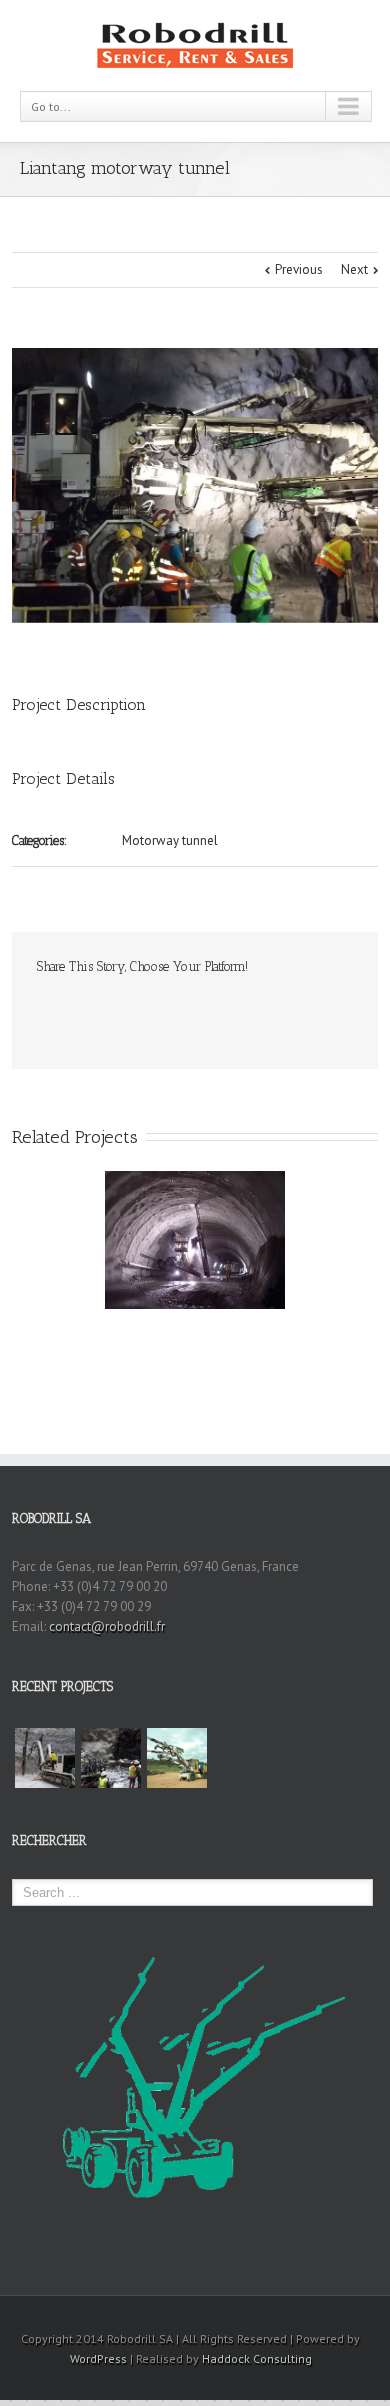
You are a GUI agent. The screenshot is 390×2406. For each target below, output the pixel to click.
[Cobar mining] (177, 1758)
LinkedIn (112, 1008)
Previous (299, 269)
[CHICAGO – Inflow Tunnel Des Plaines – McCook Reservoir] (45, 1758)
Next (354, 269)
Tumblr (191, 1010)
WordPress (98, 2358)
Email (315, 1011)
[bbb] (195, 485)
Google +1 (232, 1011)
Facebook (41, 1010)
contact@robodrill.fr (107, 1626)
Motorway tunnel (170, 840)
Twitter (75, 1010)
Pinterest (274, 1012)
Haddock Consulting (257, 2358)
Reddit (151, 1009)
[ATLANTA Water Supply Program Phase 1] (111, 1758)
